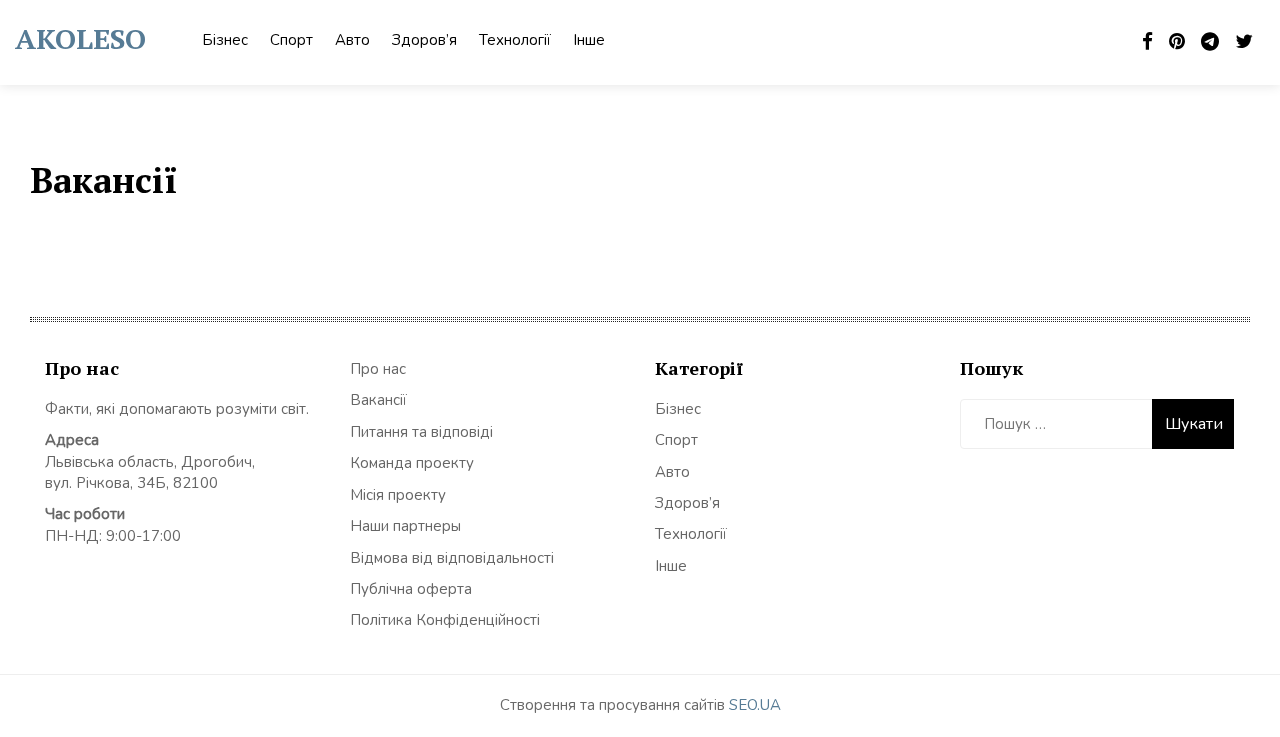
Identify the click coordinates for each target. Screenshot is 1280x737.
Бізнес (225, 40)
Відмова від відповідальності (452, 558)
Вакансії (378, 400)
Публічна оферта (411, 589)
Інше (589, 40)
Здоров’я (424, 40)
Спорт (291, 40)
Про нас (378, 369)
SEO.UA (755, 705)
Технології (515, 40)
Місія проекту (398, 495)
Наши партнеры (405, 526)
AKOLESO (80, 38)
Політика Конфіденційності (445, 620)
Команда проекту (412, 463)
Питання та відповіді (421, 432)
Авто (352, 40)
